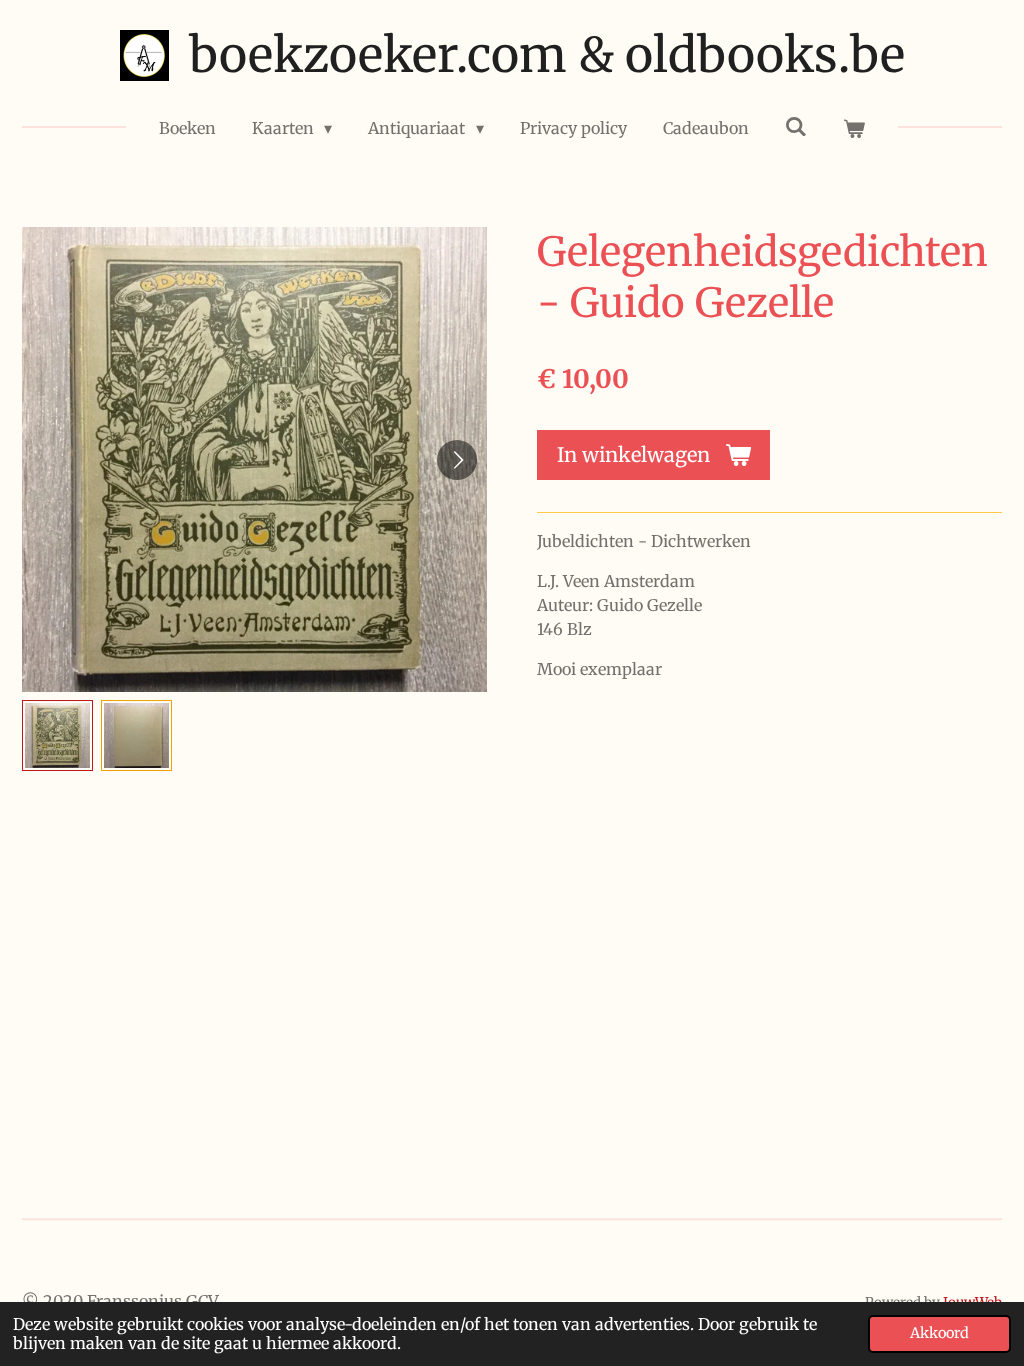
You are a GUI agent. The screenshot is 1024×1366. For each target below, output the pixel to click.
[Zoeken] (796, 126)
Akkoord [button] (939, 1333)
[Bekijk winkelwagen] (854, 128)
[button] (57, 735)
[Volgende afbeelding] (457, 460)
